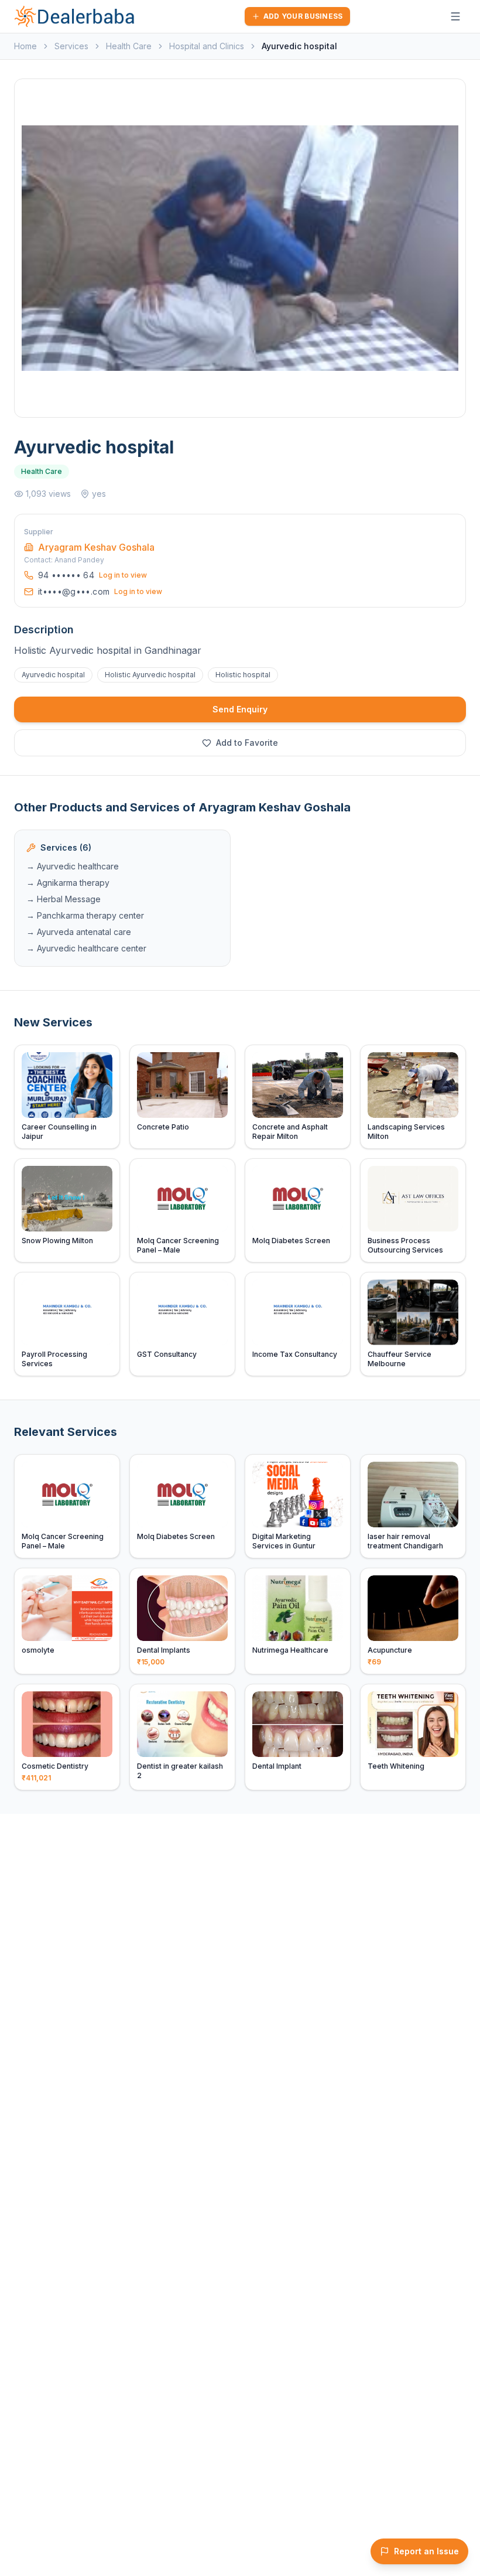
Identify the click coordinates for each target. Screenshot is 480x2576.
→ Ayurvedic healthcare (73, 866)
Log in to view (123, 575)
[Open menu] (455, 16)
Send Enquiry (240, 709)
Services (71, 46)
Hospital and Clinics (207, 46)
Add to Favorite (247, 743)
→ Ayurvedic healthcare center (86, 948)
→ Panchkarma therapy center (85, 915)
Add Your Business (303, 16)
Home (25, 46)
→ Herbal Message (64, 899)
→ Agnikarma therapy (68, 883)
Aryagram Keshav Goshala (96, 547)
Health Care (129, 46)
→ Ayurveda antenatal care (79, 932)
